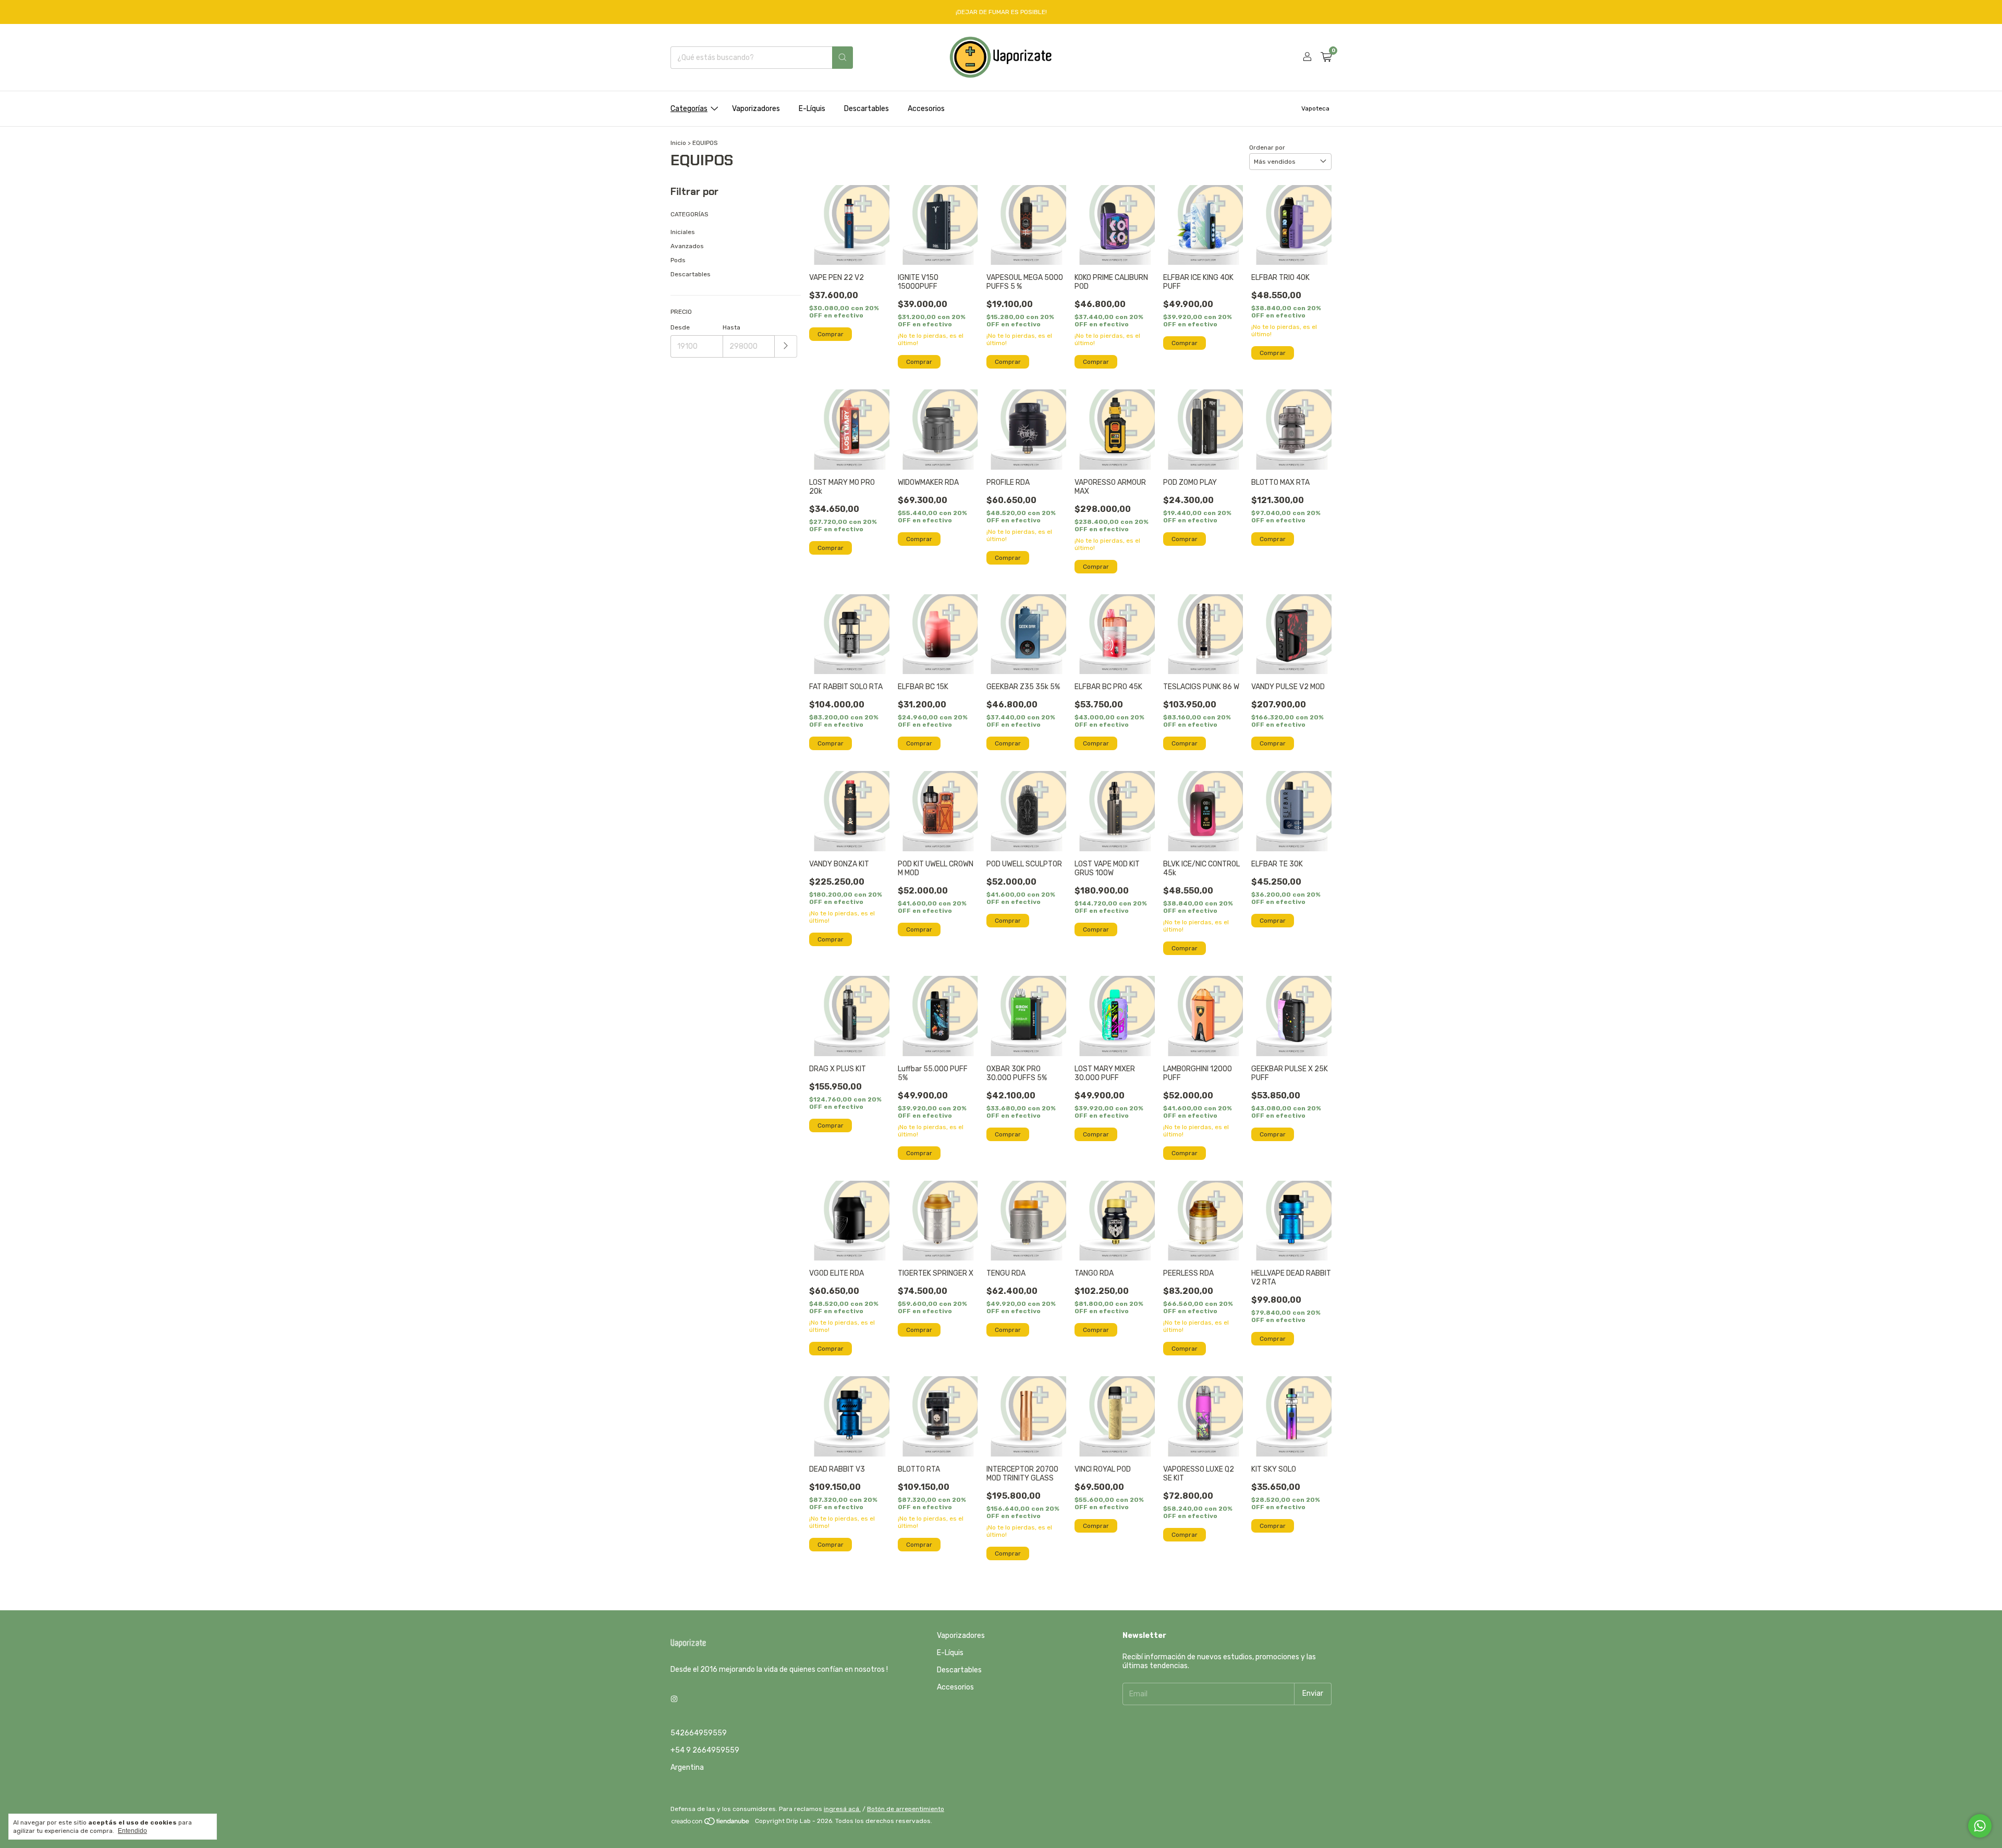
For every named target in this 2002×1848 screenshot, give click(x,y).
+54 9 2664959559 (705, 1750)
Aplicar (786, 346)
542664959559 (699, 1733)
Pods (678, 260)
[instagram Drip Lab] (674, 1699)
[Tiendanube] (711, 1823)
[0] (1326, 57)
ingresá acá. (842, 1809)
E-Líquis (812, 109)
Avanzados (687, 246)
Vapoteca (1315, 108)
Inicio (678, 143)
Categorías (689, 109)
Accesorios (926, 109)
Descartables (866, 109)
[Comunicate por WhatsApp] (1980, 1826)
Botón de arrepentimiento (906, 1809)
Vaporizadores (756, 109)
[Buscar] (843, 58)
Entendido (132, 1831)
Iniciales (683, 232)
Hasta (731, 327)
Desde (680, 327)
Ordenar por (1267, 148)
